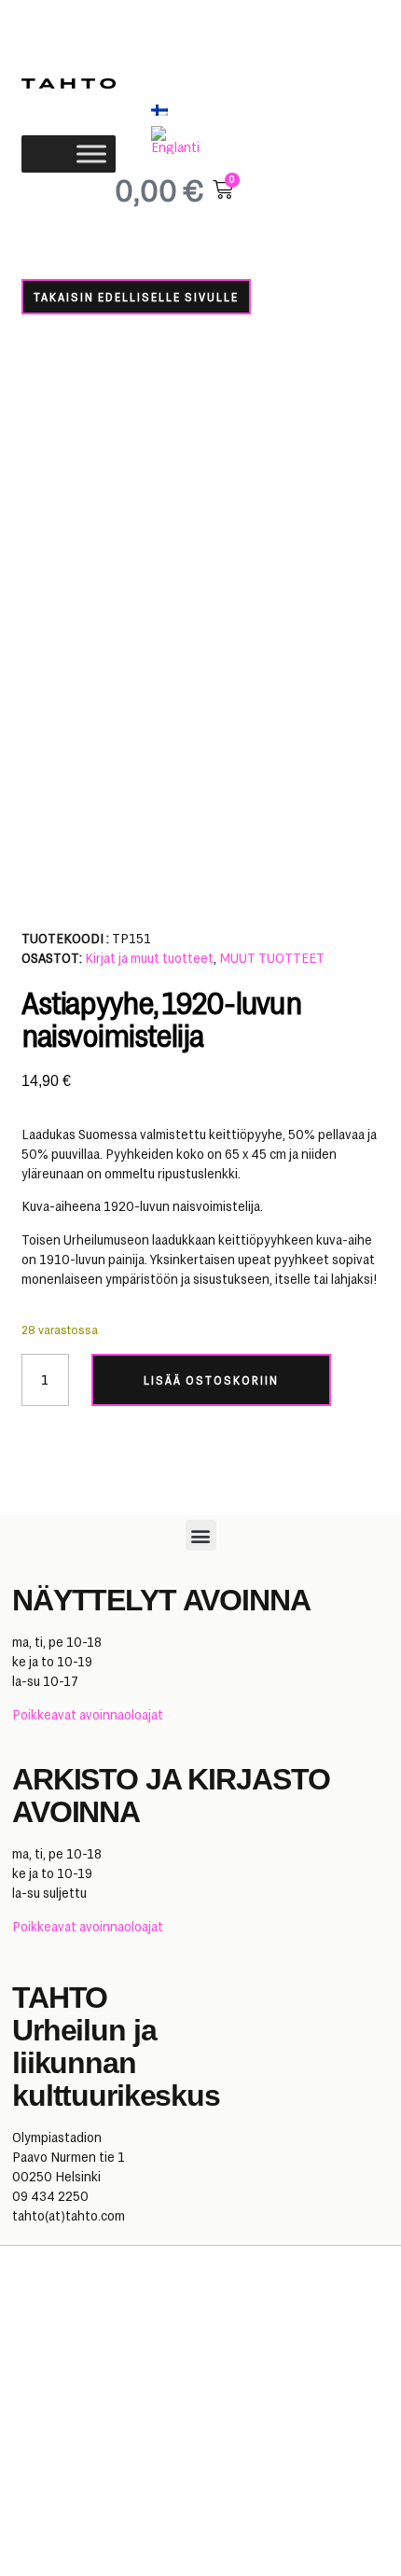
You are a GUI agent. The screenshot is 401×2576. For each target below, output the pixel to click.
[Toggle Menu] (91, 153)
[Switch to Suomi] (159, 110)
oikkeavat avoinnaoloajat (92, 1714)
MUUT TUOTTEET (272, 958)
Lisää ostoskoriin (211, 1380)
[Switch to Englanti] (181, 140)
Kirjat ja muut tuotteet (149, 958)
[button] (201, 1535)
